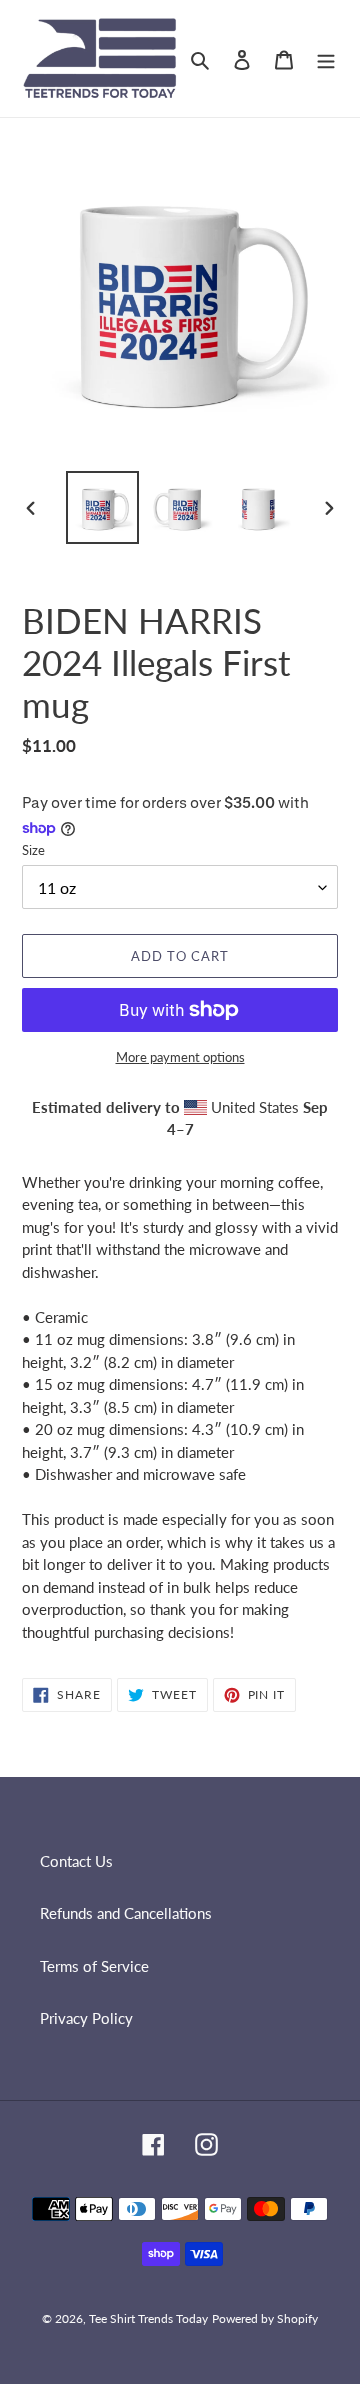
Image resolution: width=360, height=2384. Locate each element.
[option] (102, 507)
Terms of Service (94, 1966)
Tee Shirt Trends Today (148, 2318)
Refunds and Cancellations (126, 1913)
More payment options (180, 1057)
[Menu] (326, 58)
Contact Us (76, 1861)
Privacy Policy (86, 2018)
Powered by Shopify (265, 2318)
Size (33, 850)
